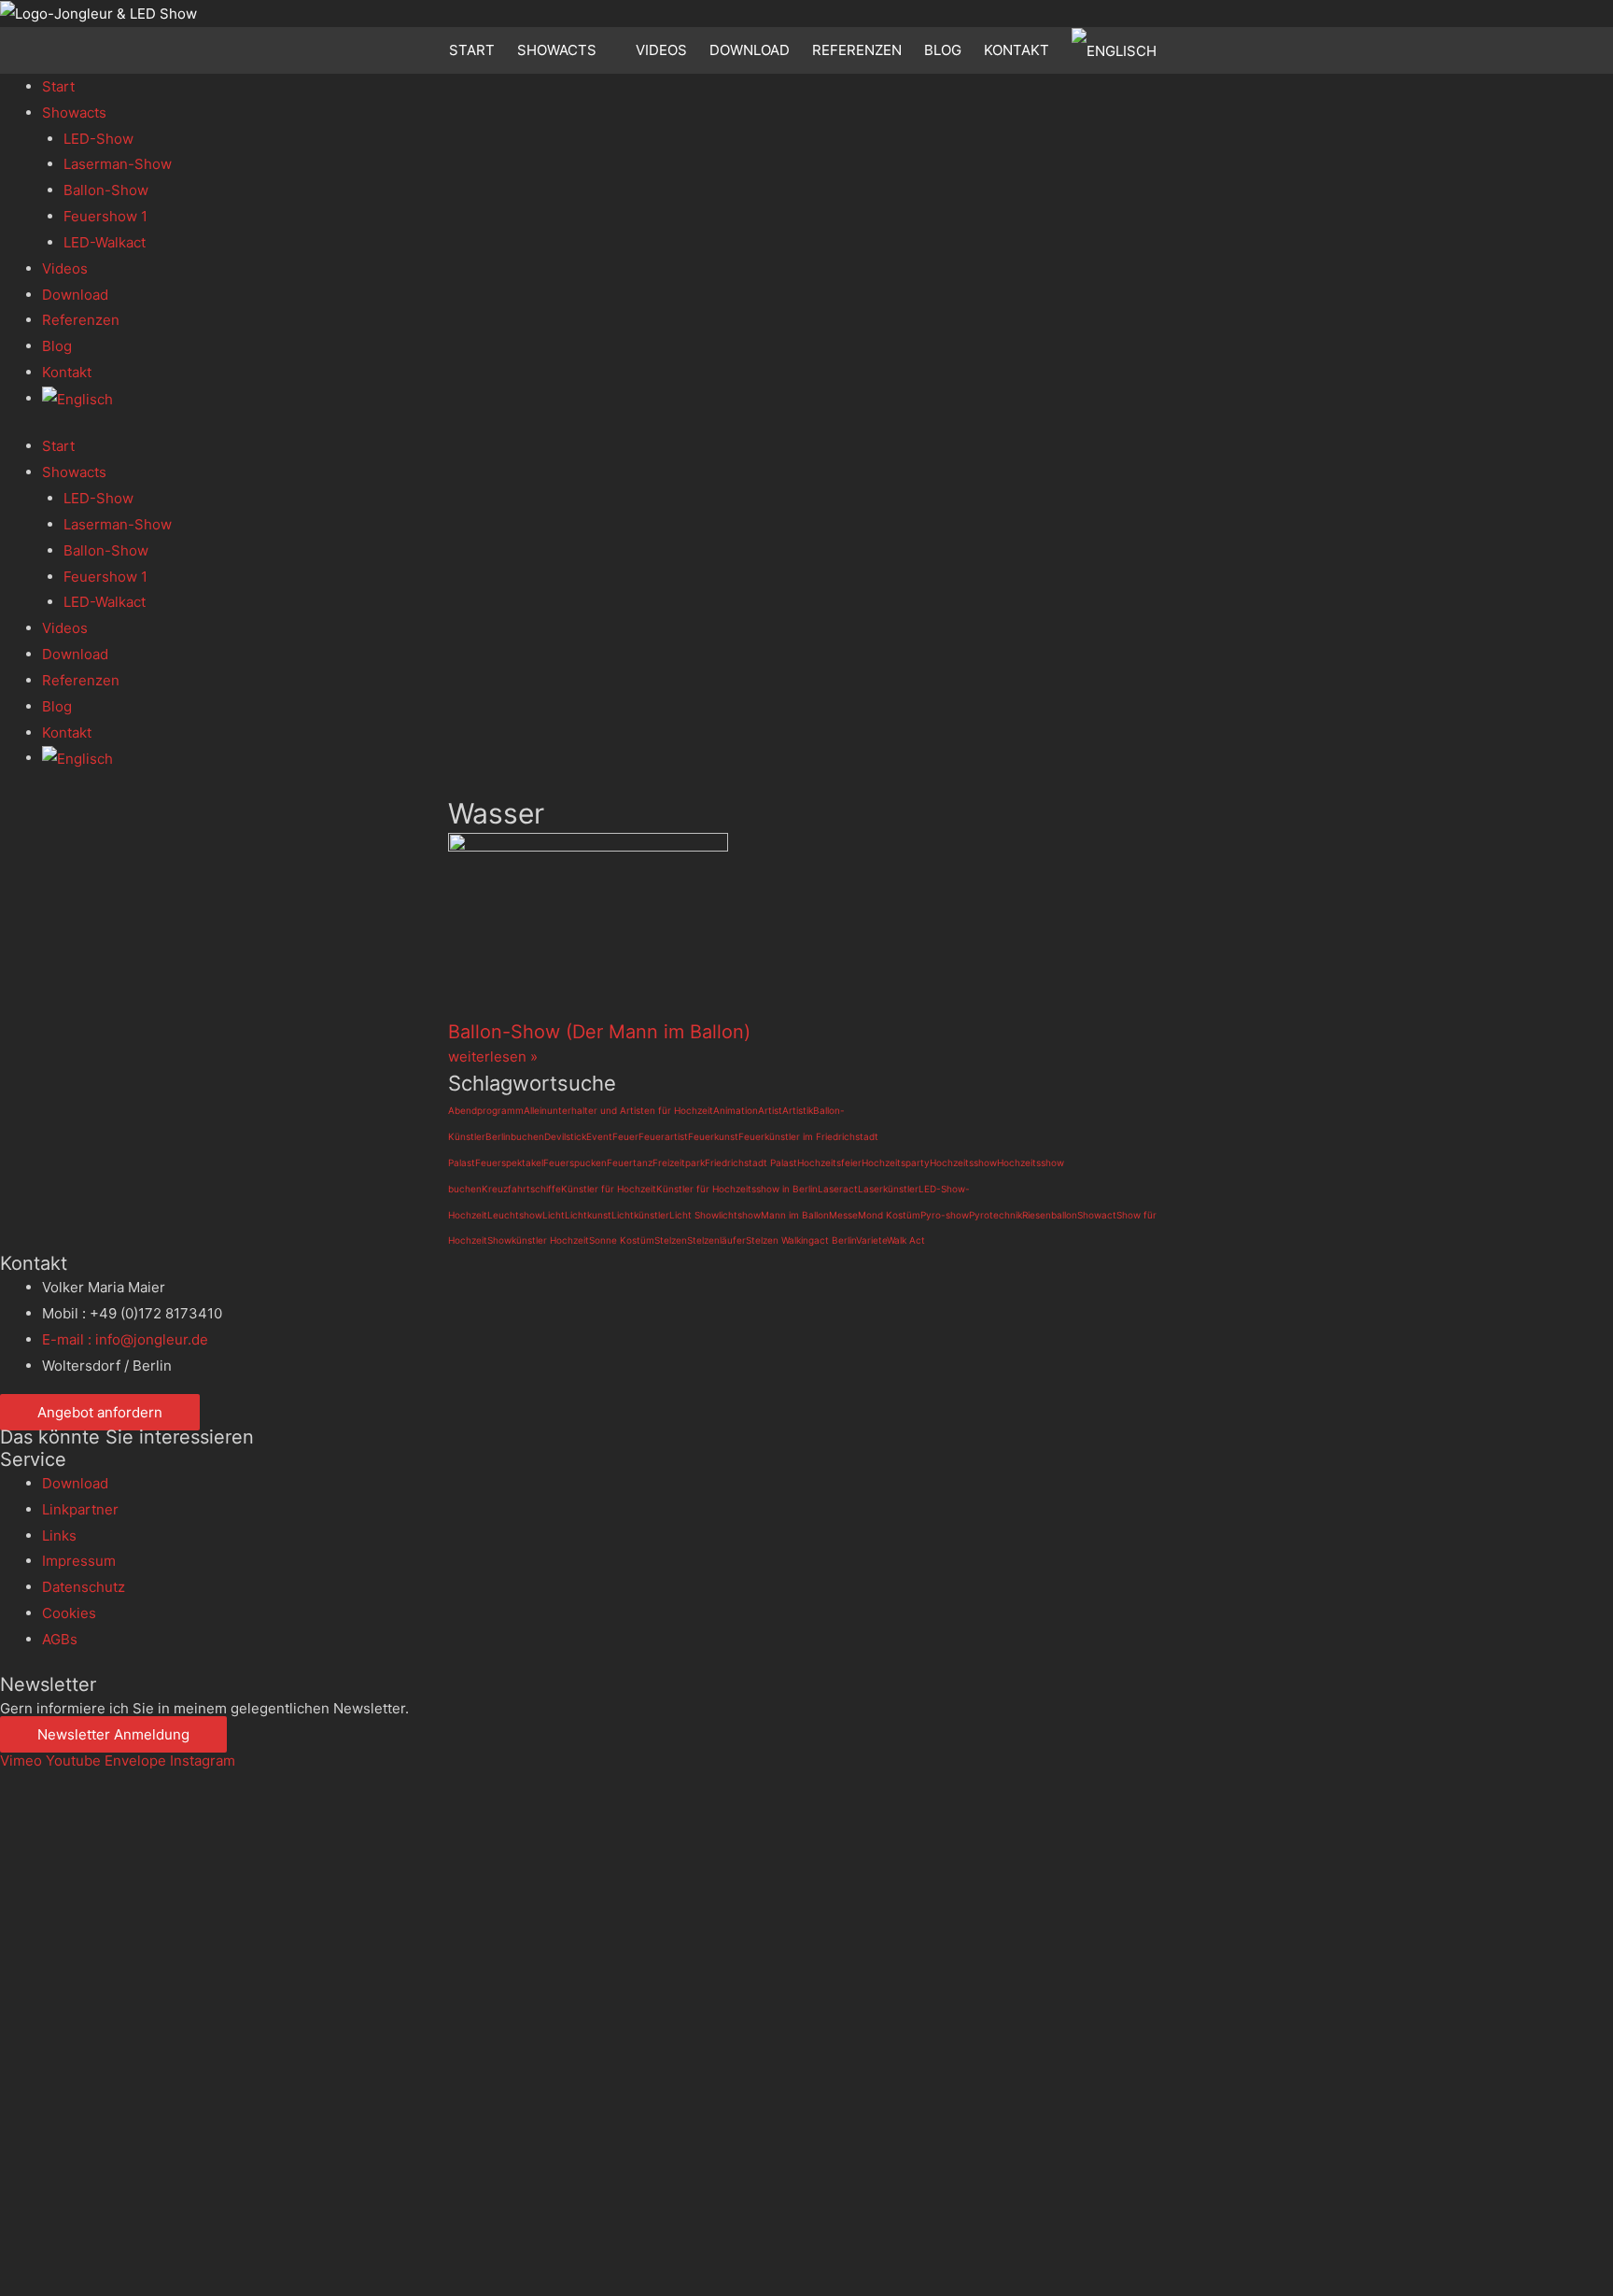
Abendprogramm (486, 1110)
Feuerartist (663, 1136)
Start (472, 50)
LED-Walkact (105, 242)
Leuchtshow (515, 1215)
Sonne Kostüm (622, 1240)
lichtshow (740, 1215)
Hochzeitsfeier (829, 1162)
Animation (736, 1110)
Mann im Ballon (795, 1215)
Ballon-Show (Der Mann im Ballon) (599, 1032)
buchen (527, 1136)
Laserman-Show (118, 164)
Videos (661, 50)
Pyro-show (945, 1215)
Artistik (798, 1110)
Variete (871, 1240)
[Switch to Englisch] (1118, 50)
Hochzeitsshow (963, 1162)
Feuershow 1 (105, 216)
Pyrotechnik (996, 1215)
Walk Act (906, 1240)
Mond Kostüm (889, 1215)
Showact (1097, 1215)
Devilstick (565, 1136)
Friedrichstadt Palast (751, 1162)
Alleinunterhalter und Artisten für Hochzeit (618, 1110)
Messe (843, 1215)
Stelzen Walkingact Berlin (801, 1240)
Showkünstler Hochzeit (538, 1240)
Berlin (498, 1136)
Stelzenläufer (716, 1240)
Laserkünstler (888, 1189)
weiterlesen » (493, 1056)
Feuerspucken (575, 1162)
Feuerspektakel (509, 1162)
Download (750, 50)
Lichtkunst (588, 1215)
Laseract (838, 1189)
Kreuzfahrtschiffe (521, 1189)
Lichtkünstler (640, 1215)
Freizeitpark (679, 1162)
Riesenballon (1050, 1215)
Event (599, 1136)
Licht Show (694, 1215)
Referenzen (857, 50)
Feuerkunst (713, 1136)
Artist (770, 1110)
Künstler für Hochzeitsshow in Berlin (737, 1189)
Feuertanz (630, 1162)
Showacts (557, 50)
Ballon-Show (106, 190)
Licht (554, 1215)
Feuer (625, 1136)
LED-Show (98, 139)
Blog (943, 50)
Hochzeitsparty (896, 1162)
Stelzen (671, 1240)
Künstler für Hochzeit (609, 1189)
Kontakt (1017, 50)
